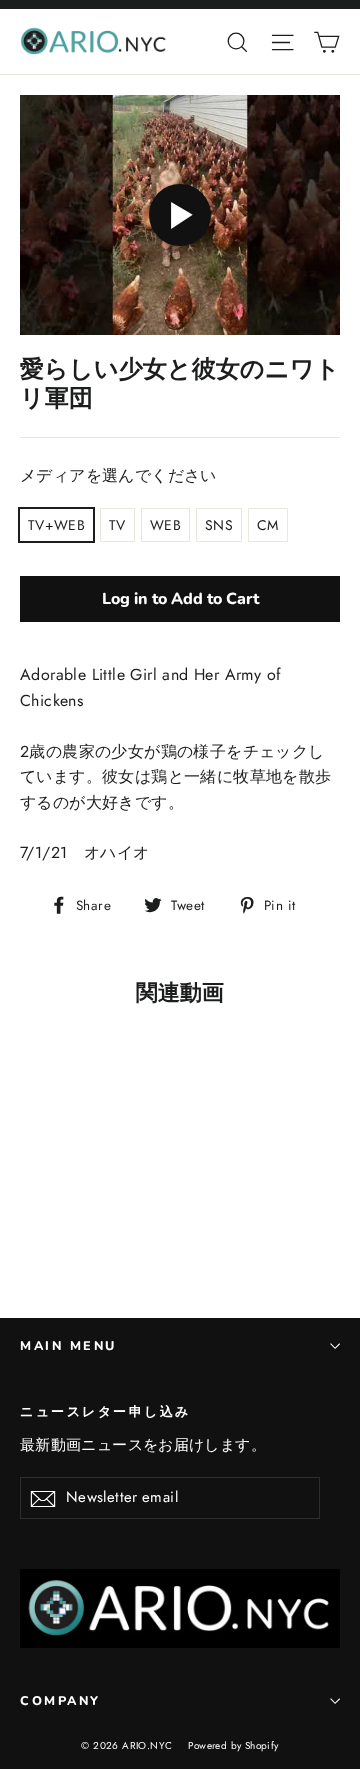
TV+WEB (56, 525)
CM (268, 525)
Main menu (68, 1345)
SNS (219, 525)
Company (60, 1700)
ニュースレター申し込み (105, 1411)
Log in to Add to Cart (180, 599)
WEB (165, 525)
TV (117, 525)
